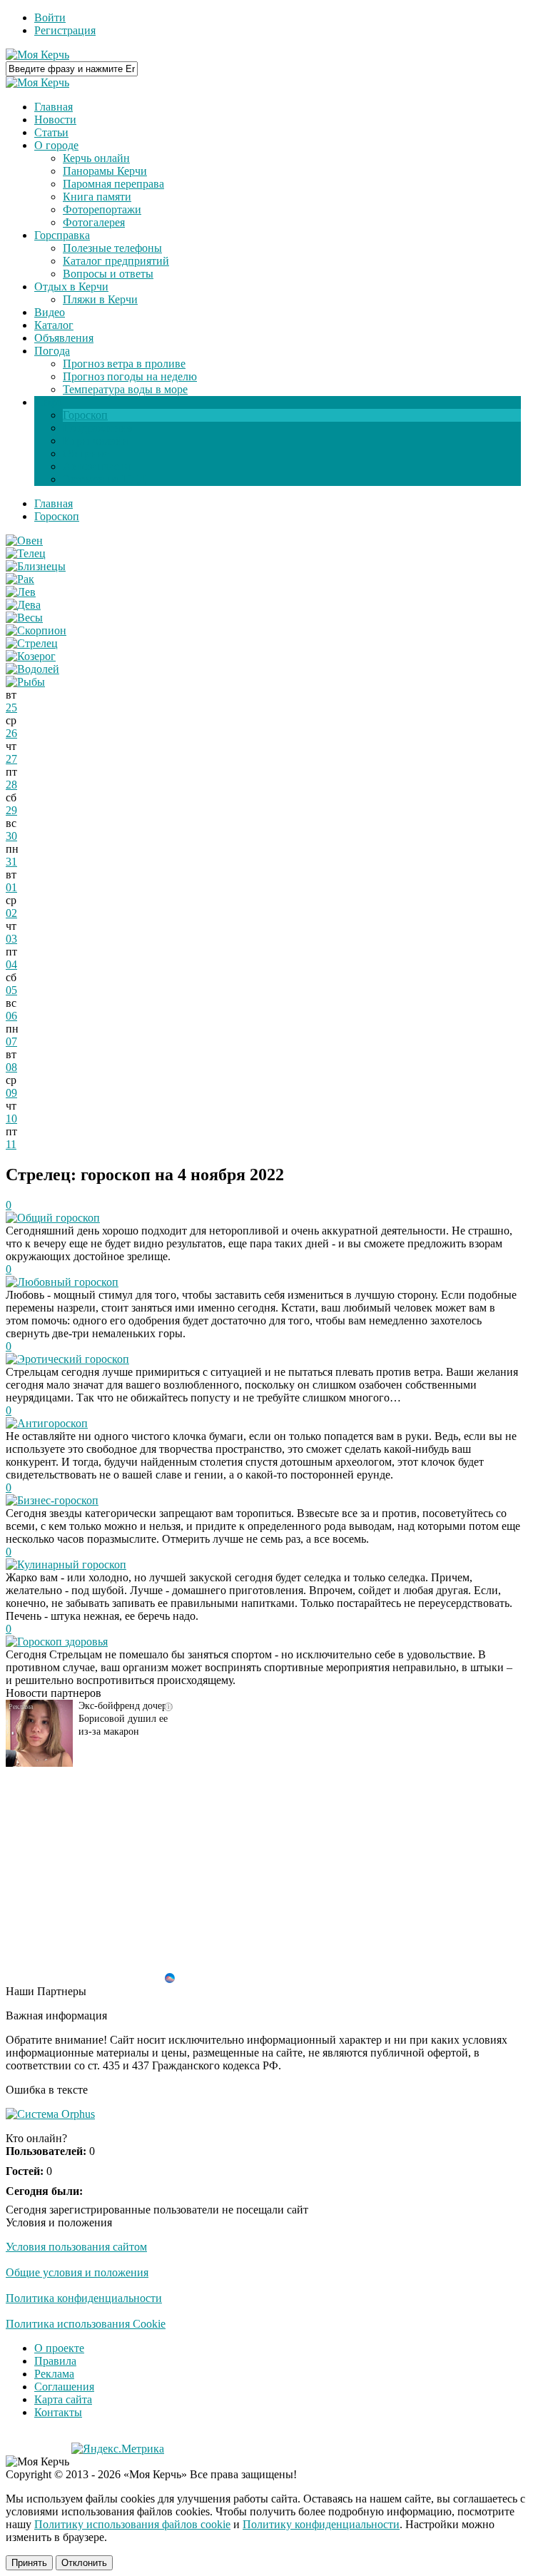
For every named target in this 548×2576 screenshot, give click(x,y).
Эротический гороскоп (73, 1359)
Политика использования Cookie (86, 2324)
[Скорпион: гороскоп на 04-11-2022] (36, 630)
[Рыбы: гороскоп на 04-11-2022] (25, 682)
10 (11, 1119)
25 (11, 708)
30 (11, 836)
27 (11, 759)
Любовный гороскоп (68, 1282)
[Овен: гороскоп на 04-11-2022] (24, 541)
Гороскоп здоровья (62, 1642)
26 (11, 733)
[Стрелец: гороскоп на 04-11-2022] (32, 643)
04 (11, 964)
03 (11, 939)
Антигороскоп (52, 1423)
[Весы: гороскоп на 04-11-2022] (24, 618)
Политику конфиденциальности (321, 2524)
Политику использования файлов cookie (132, 2524)
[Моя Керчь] (37, 55)
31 (11, 862)
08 (11, 1067)
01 (11, 887)
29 (11, 810)
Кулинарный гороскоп (72, 1565)
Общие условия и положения (77, 2272)
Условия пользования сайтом (76, 2247)
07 (11, 1041)
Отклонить (84, 2563)
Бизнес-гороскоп (58, 1500)
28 (11, 785)
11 (11, 1144)
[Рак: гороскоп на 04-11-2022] (20, 579)
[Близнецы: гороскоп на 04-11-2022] (36, 566)
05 (11, 990)
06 (11, 1016)
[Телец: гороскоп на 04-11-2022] (26, 553)
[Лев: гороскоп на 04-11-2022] (21, 592)
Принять (29, 2563)
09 (11, 1093)
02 (11, 913)
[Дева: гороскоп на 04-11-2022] (23, 605)
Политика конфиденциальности (84, 2298)
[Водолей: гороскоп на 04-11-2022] (32, 669)
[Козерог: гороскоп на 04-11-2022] (31, 656)
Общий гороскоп (59, 1218)
